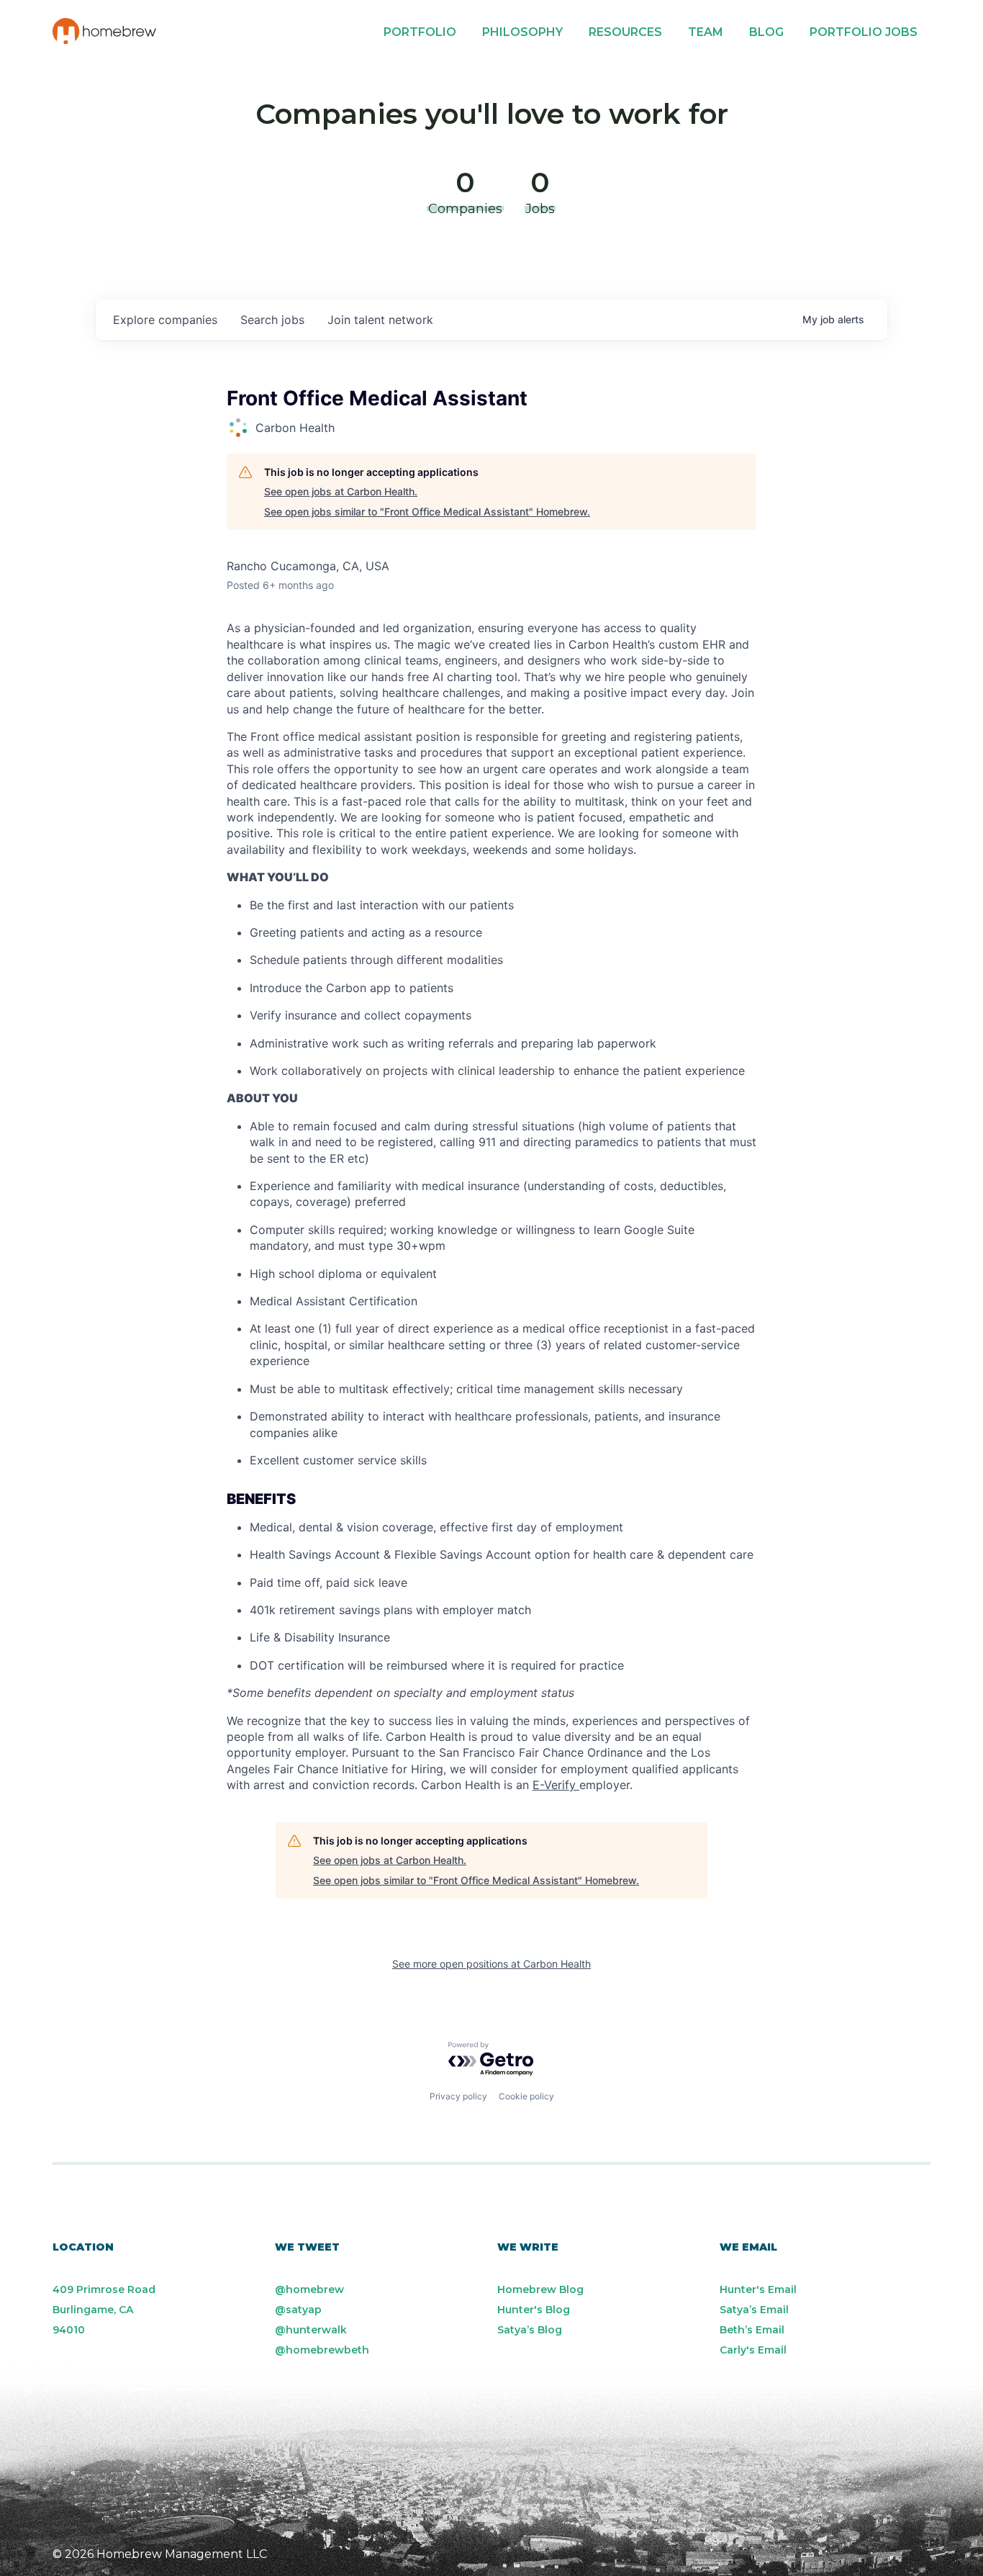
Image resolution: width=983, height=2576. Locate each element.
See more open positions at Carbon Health (491, 1964)
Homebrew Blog (540, 2289)
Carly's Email (753, 2350)
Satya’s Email (754, 2310)
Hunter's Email (758, 2289)
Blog (766, 32)
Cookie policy (526, 2096)
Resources (625, 32)
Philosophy (522, 32)
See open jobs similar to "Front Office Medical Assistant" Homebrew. (427, 512)
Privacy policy (458, 2096)
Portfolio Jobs (864, 32)
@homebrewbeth (322, 2350)
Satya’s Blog (530, 2330)
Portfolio (420, 32)
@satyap (298, 2310)
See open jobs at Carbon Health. (341, 491)
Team (706, 32)
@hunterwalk (311, 2330)
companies (165, 320)
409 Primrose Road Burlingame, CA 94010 (104, 2310)
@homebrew (309, 2289)
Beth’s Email (752, 2330)
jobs (272, 320)
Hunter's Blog (534, 2310)
